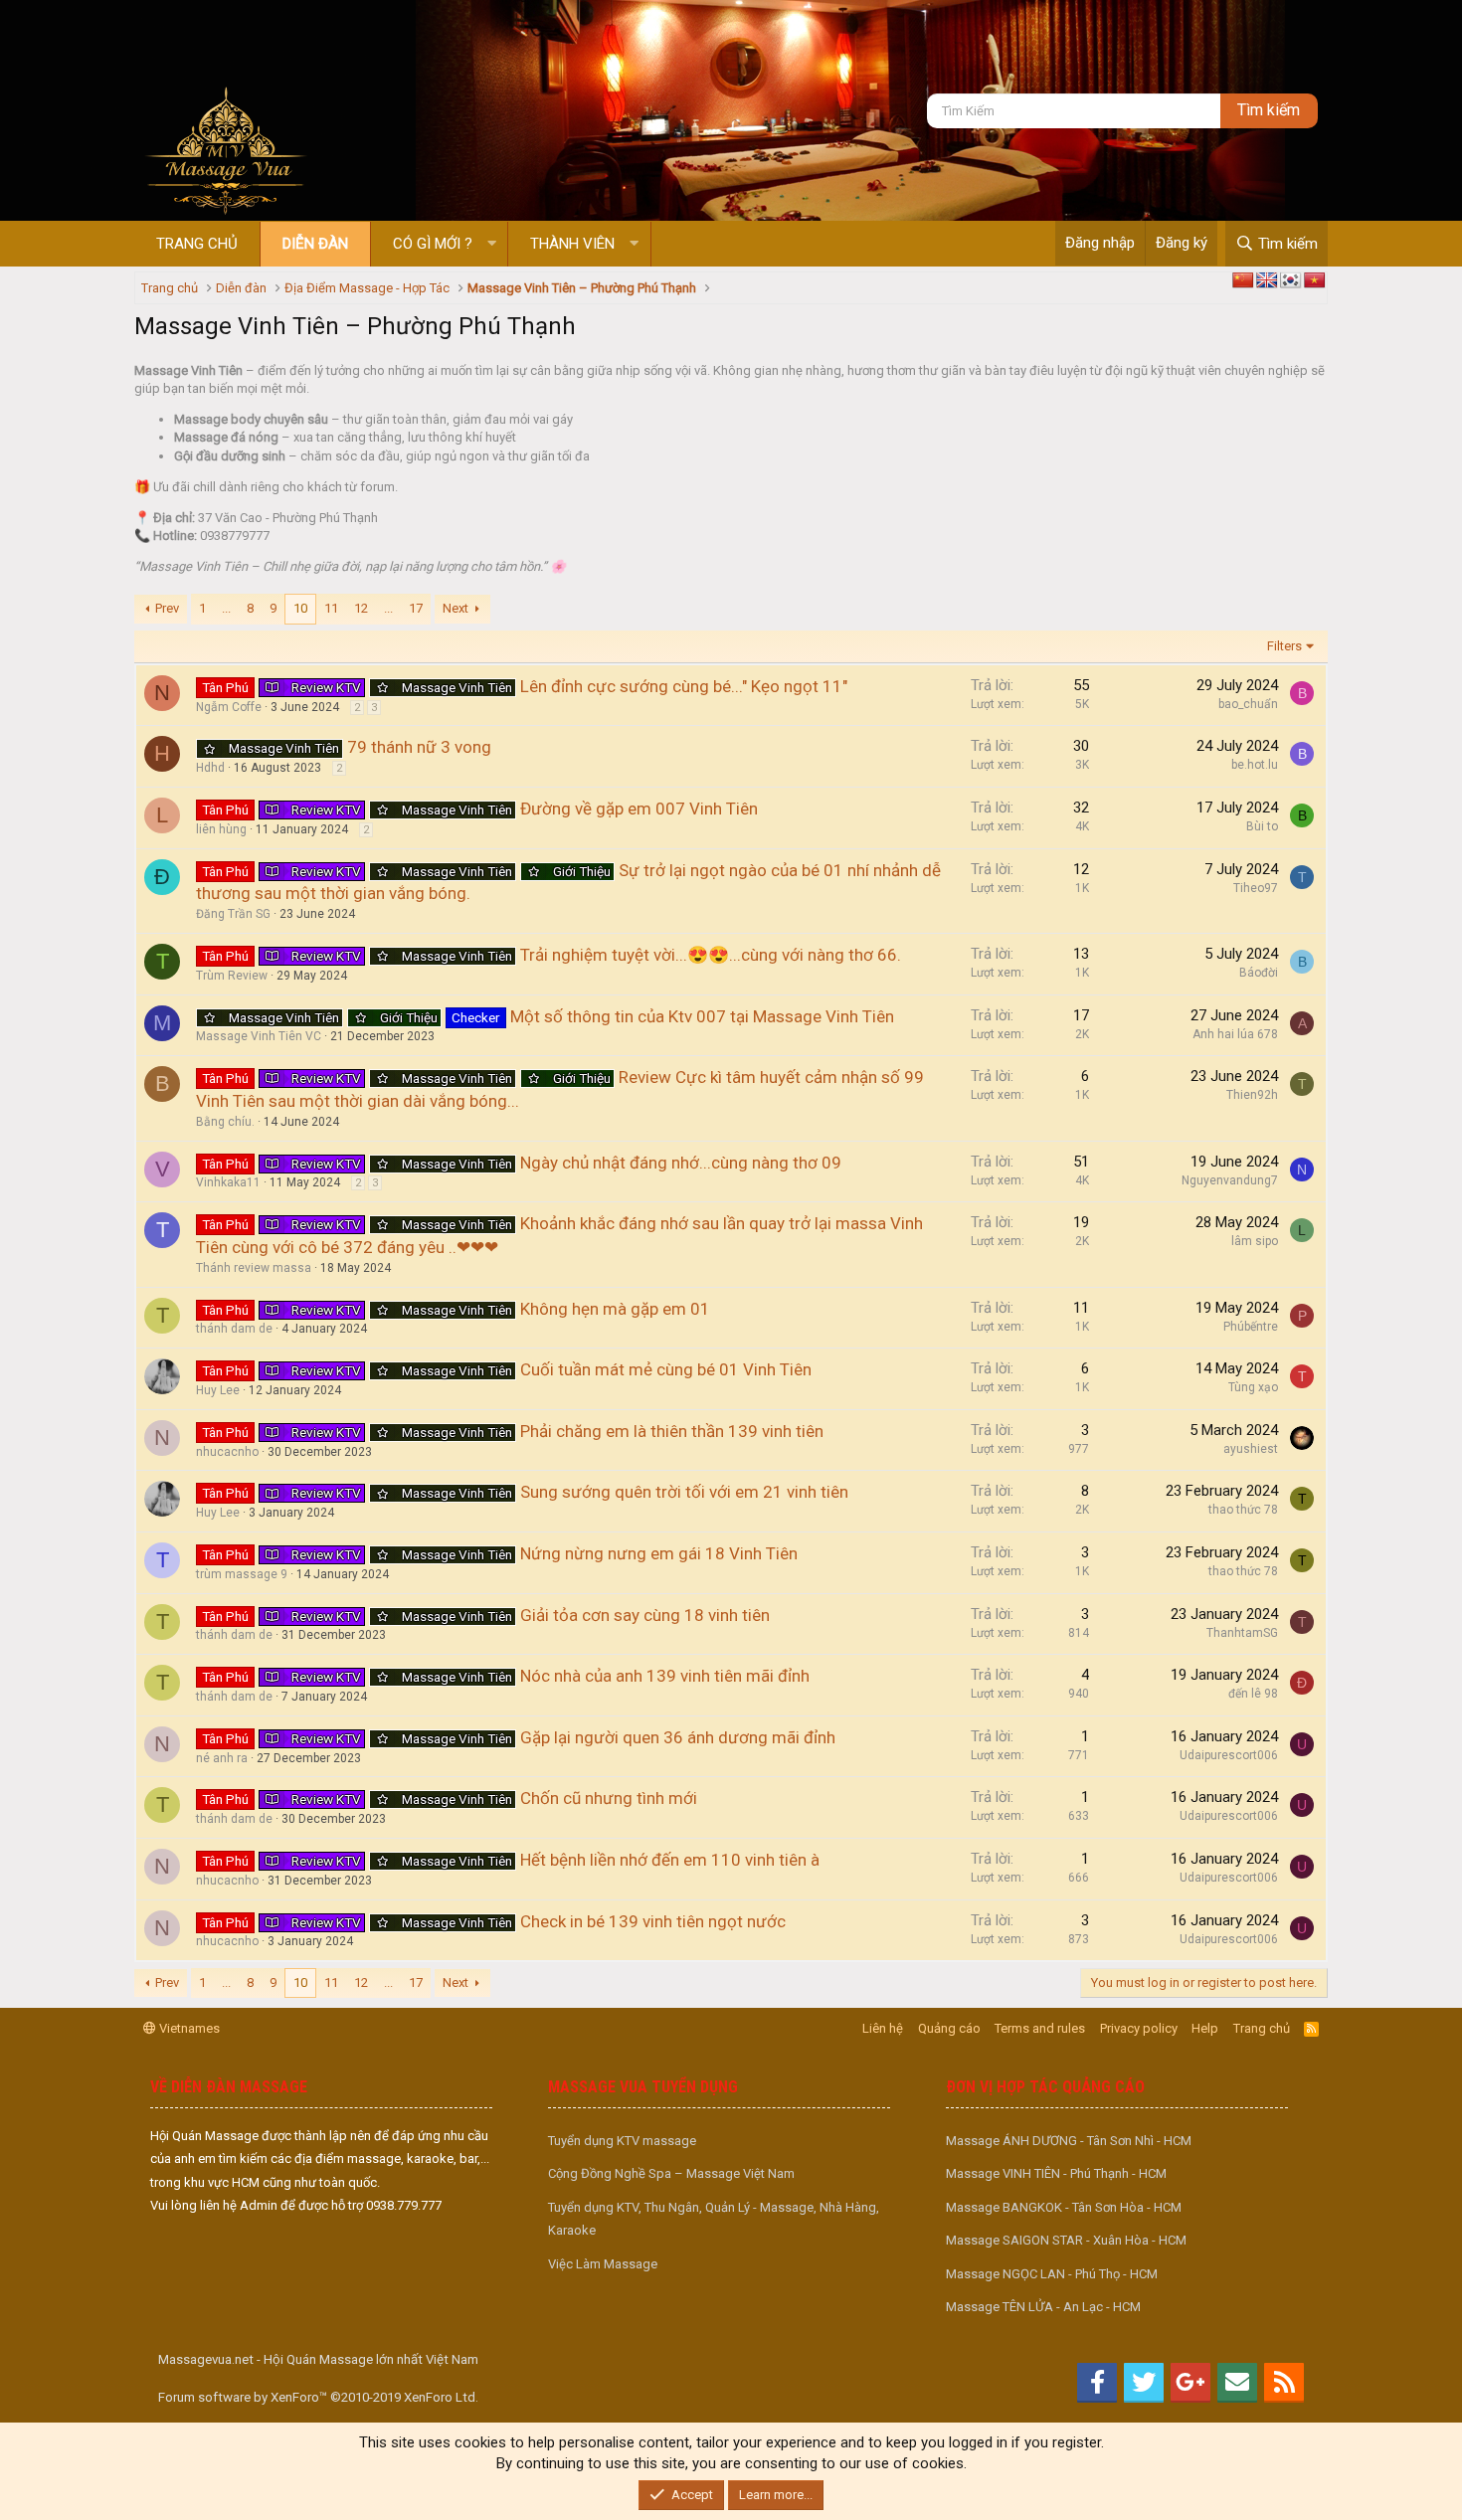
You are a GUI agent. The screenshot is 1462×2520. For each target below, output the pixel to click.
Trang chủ (197, 244)
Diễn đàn (315, 244)
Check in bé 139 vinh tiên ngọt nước (653, 1921)
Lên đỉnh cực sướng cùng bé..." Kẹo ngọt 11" (684, 686)
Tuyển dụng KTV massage (622, 2141)
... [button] (226, 608)
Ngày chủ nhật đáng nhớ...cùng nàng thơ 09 (681, 1163)
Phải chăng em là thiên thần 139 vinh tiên (672, 1431)
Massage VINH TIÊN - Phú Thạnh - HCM (1056, 2173)
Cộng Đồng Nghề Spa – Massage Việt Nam (671, 2173)
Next (456, 608)
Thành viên (572, 244)
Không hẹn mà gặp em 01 (615, 1309)
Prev (167, 608)
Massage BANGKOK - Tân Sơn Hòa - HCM (1064, 2207)
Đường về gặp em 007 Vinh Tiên (639, 809)
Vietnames (188, 2028)
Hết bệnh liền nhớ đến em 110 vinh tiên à (670, 1860)
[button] (492, 244)
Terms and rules (1040, 2028)
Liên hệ (883, 2028)
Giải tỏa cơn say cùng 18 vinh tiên (645, 1615)
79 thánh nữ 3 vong (419, 747)
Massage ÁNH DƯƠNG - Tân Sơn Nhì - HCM (1069, 2141)
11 (331, 608)
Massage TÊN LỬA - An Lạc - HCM (1043, 2307)
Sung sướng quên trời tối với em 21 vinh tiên (684, 1492)
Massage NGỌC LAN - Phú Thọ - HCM (1052, 2274)
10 (300, 608)
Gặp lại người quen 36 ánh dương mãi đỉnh (678, 1737)
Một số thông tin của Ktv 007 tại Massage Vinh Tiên (702, 1016)
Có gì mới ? (433, 244)
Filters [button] (1284, 646)
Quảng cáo (949, 2028)
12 (361, 608)
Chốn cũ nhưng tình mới (609, 1798)
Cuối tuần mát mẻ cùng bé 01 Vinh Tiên (666, 1369)
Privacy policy (1139, 2028)
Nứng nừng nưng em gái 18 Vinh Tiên (659, 1553)
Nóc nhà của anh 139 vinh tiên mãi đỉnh (665, 1676)
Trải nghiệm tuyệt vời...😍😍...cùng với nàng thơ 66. (711, 955)
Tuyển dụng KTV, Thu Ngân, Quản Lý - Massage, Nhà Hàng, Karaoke (714, 2219)
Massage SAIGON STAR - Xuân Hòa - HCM (1066, 2240)
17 (416, 608)
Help (1205, 2028)
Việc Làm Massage (603, 2264)
